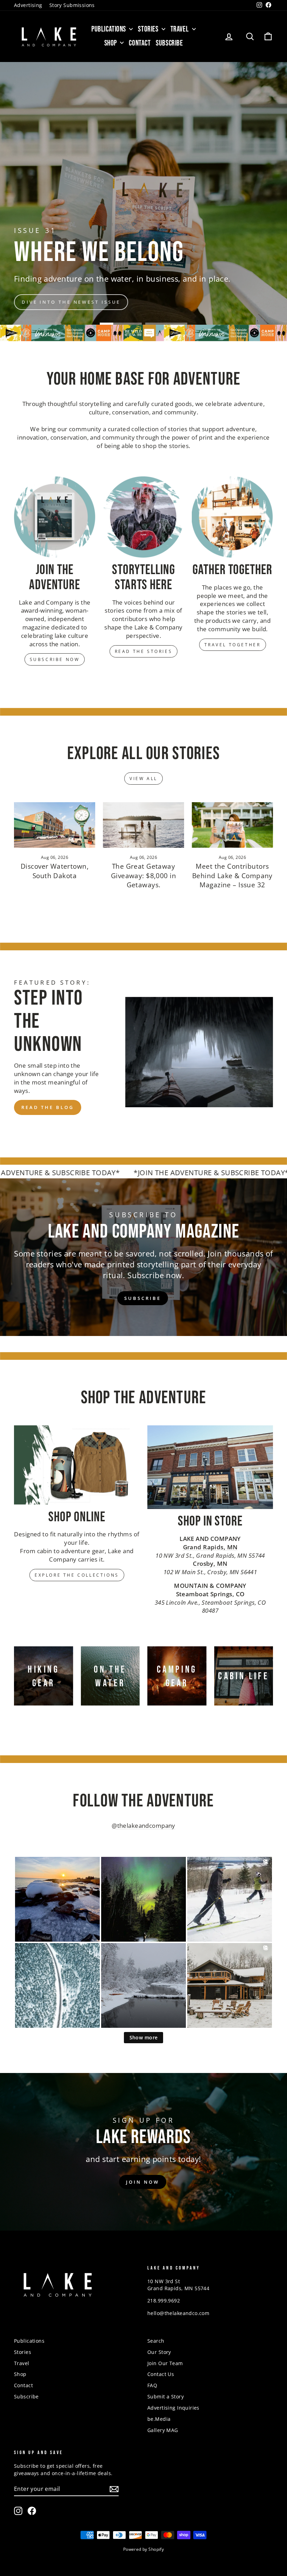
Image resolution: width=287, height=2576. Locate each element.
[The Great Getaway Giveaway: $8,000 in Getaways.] (143, 825)
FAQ (152, 2385)
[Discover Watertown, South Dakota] (55, 825)
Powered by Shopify (144, 2549)
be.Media (159, 2419)
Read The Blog (48, 1107)
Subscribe (169, 43)
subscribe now (237, 213)
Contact (140, 43)
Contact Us (161, 2374)
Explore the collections (77, 1575)
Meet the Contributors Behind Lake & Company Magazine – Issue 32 (232, 876)
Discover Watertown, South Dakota (55, 871)
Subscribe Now (55, 659)
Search (156, 2341)
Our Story (159, 2352)
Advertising (28, 5)
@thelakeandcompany (143, 1826)
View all (143, 779)
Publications (109, 29)
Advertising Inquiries (173, 2408)
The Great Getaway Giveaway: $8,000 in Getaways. (143, 876)
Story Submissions (72, 5)
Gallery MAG (163, 2430)
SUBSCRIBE (142, 1298)
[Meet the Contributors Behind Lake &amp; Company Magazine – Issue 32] (232, 825)
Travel (180, 29)
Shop (111, 43)
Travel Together (233, 645)
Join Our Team (165, 2363)
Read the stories (144, 651)
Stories (149, 29)
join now (142, 2182)
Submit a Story (166, 2396)
